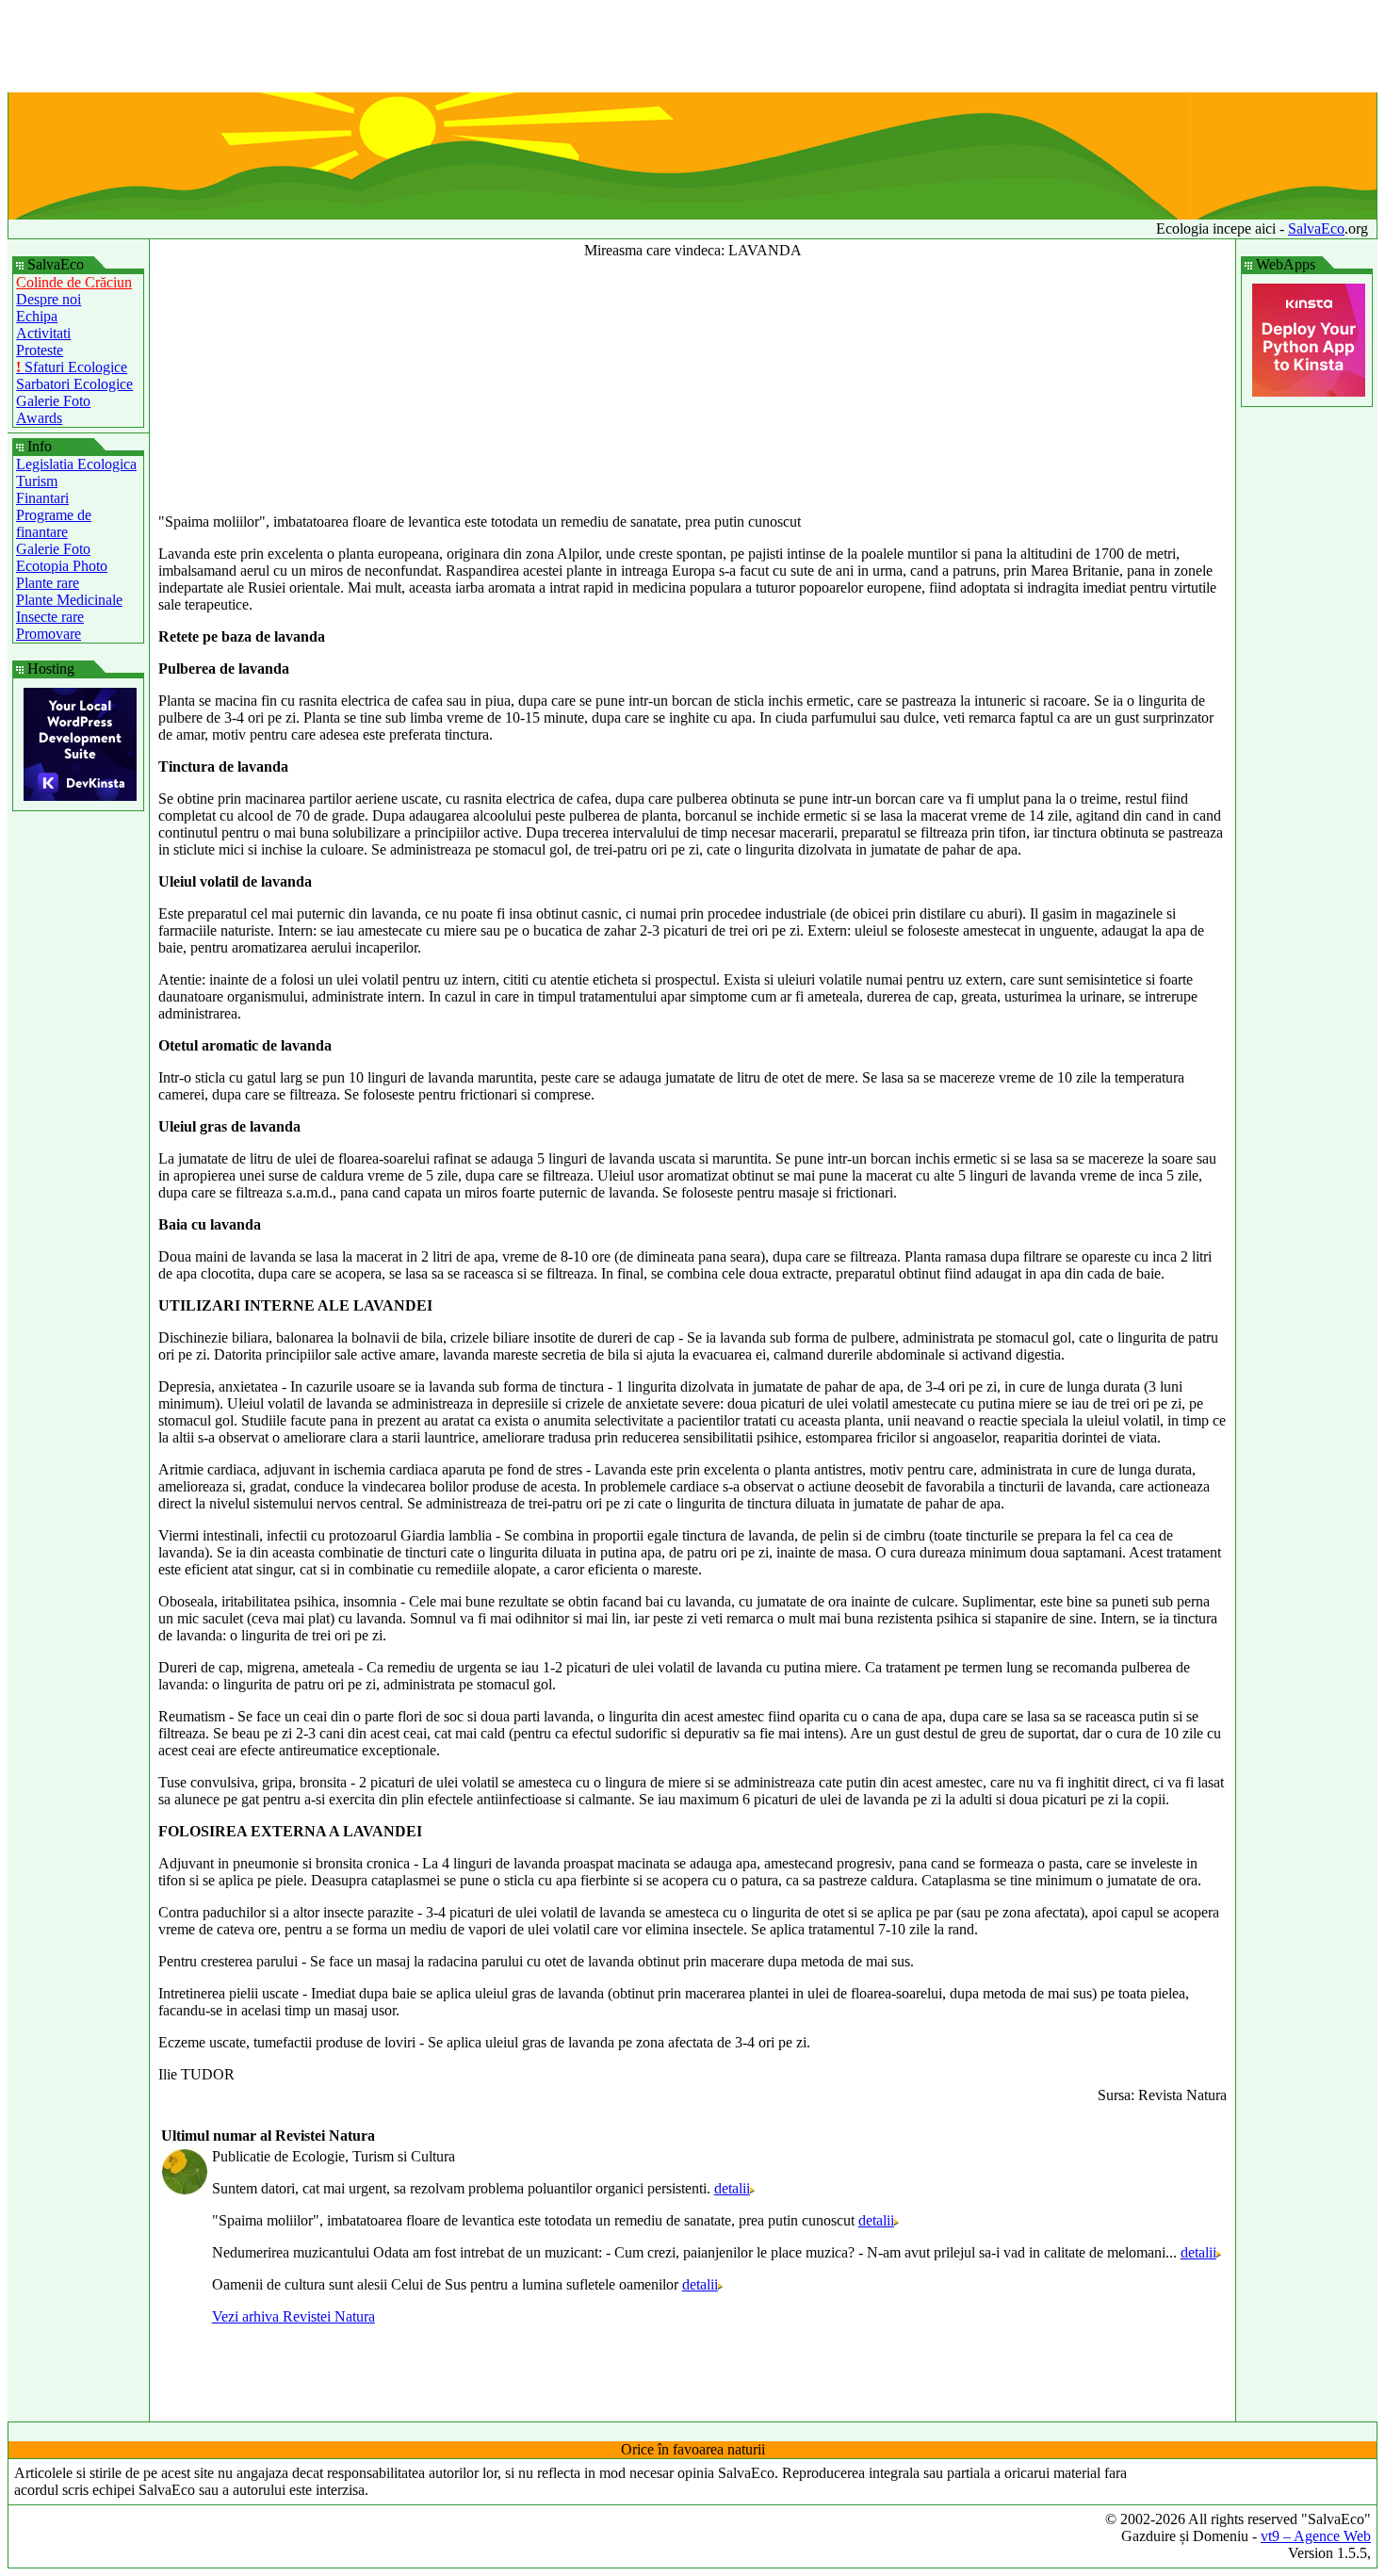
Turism (37, 481)
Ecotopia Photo (62, 566)
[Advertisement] (692, 50)
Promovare (49, 634)
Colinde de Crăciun (74, 282)
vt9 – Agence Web (1316, 2536)
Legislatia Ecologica (76, 464)
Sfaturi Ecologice (72, 367)
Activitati (43, 333)
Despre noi (49, 299)
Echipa (37, 316)
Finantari (42, 498)
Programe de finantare (54, 523)
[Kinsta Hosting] (80, 796)
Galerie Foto (53, 401)
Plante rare (48, 583)
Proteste (40, 350)
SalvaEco (1316, 228)
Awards (39, 418)
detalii (732, 2188)
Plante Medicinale (69, 600)
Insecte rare (50, 617)
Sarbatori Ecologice (74, 384)
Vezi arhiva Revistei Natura (293, 2316)
